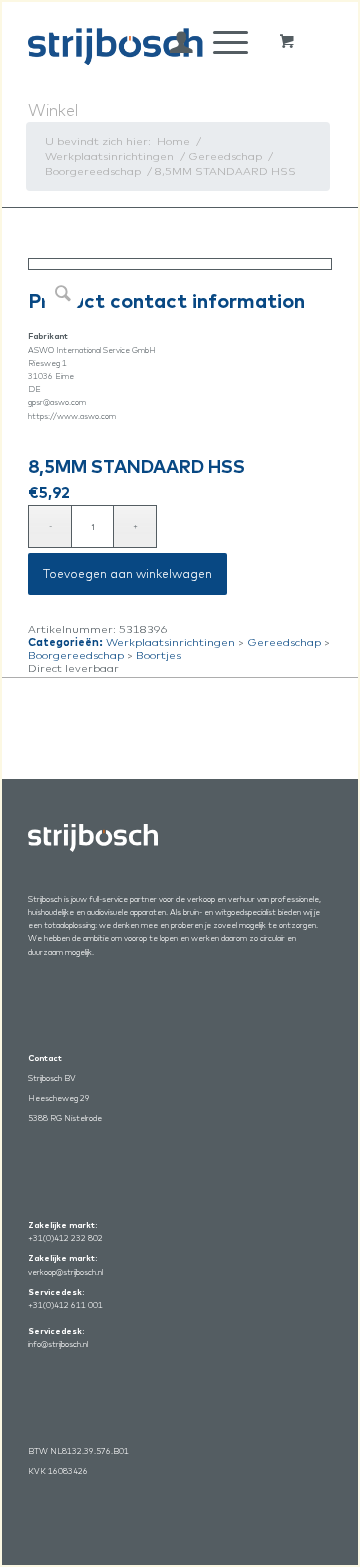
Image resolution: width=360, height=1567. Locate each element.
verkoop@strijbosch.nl (65, 1272)
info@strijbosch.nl (58, 1344)
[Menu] (220, 42)
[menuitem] (171, 42)
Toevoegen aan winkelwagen (127, 573)
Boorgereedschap (76, 655)
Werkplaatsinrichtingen (170, 642)
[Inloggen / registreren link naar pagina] (171, 42)
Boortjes (158, 655)
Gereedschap (284, 642)
